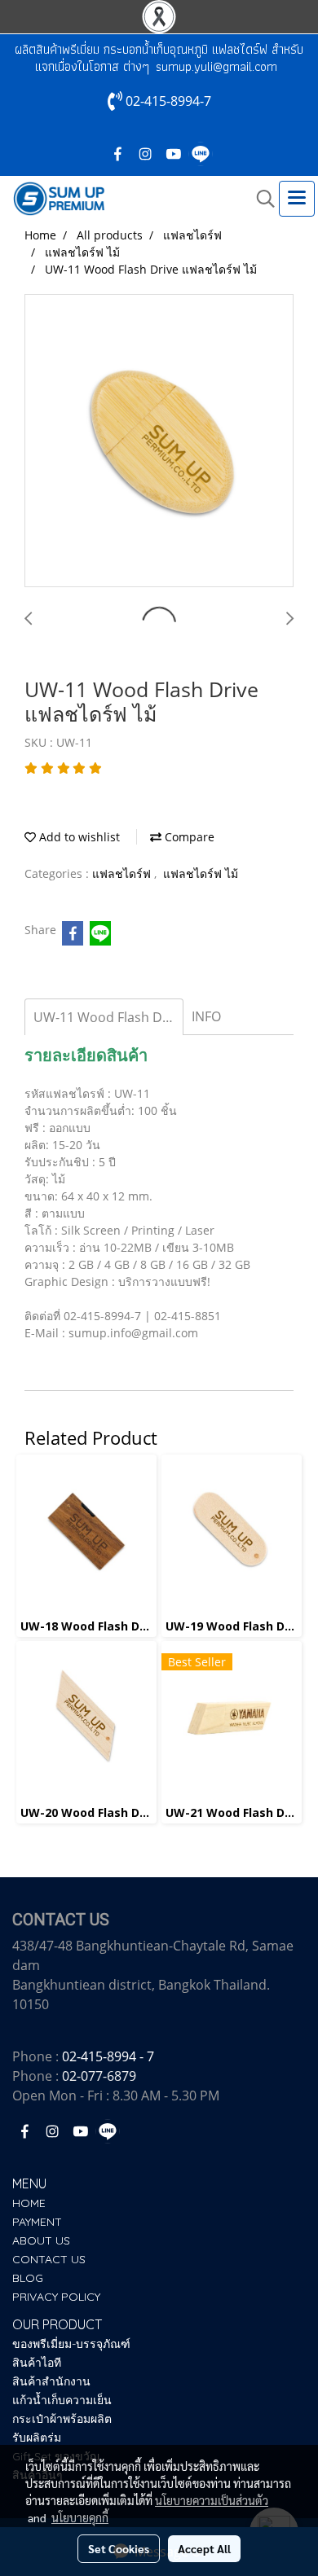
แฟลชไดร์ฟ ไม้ (201, 873)
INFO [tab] (206, 1016)
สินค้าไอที (37, 2363)
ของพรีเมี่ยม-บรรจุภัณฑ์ (71, 2344)
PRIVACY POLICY (56, 2297)
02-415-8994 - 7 (108, 2056)
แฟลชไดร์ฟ (123, 873)
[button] (260, 199)
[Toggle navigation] (297, 199)
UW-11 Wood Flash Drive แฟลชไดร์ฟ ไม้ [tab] (108, 1017)
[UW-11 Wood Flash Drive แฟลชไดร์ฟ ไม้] (159, 441)
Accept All (204, 2548)
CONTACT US (49, 2259)
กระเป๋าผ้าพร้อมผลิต (62, 2419)
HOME (29, 2203)
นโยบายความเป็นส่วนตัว (212, 2500)
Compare (188, 837)
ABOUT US (41, 2240)
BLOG (28, 2278)
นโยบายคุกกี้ (80, 2517)
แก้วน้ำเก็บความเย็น (62, 2400)
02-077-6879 (99, 2076)
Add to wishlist (78, 837)
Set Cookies (119, 2548)
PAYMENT (37, 2222)
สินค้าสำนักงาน (51, 2381)
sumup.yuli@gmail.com (216, 66)
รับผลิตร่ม (37, 2438)
